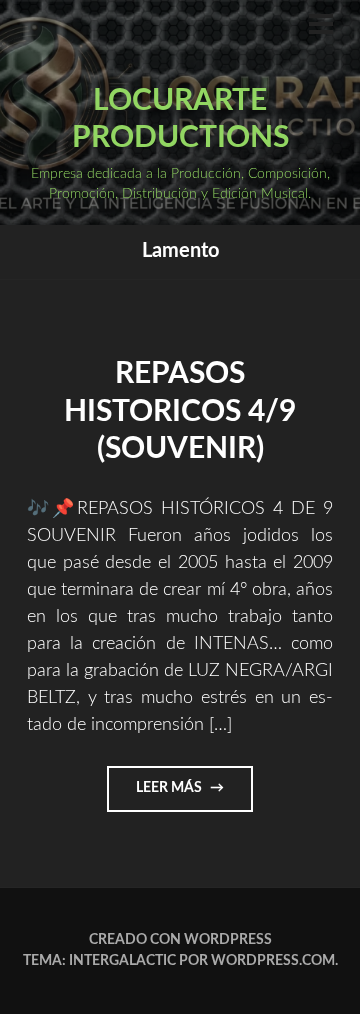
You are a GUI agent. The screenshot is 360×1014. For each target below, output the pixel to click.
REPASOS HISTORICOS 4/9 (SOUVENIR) (180, 411)
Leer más (189, 796)
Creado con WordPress (180, 940)
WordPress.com (273, 961)
